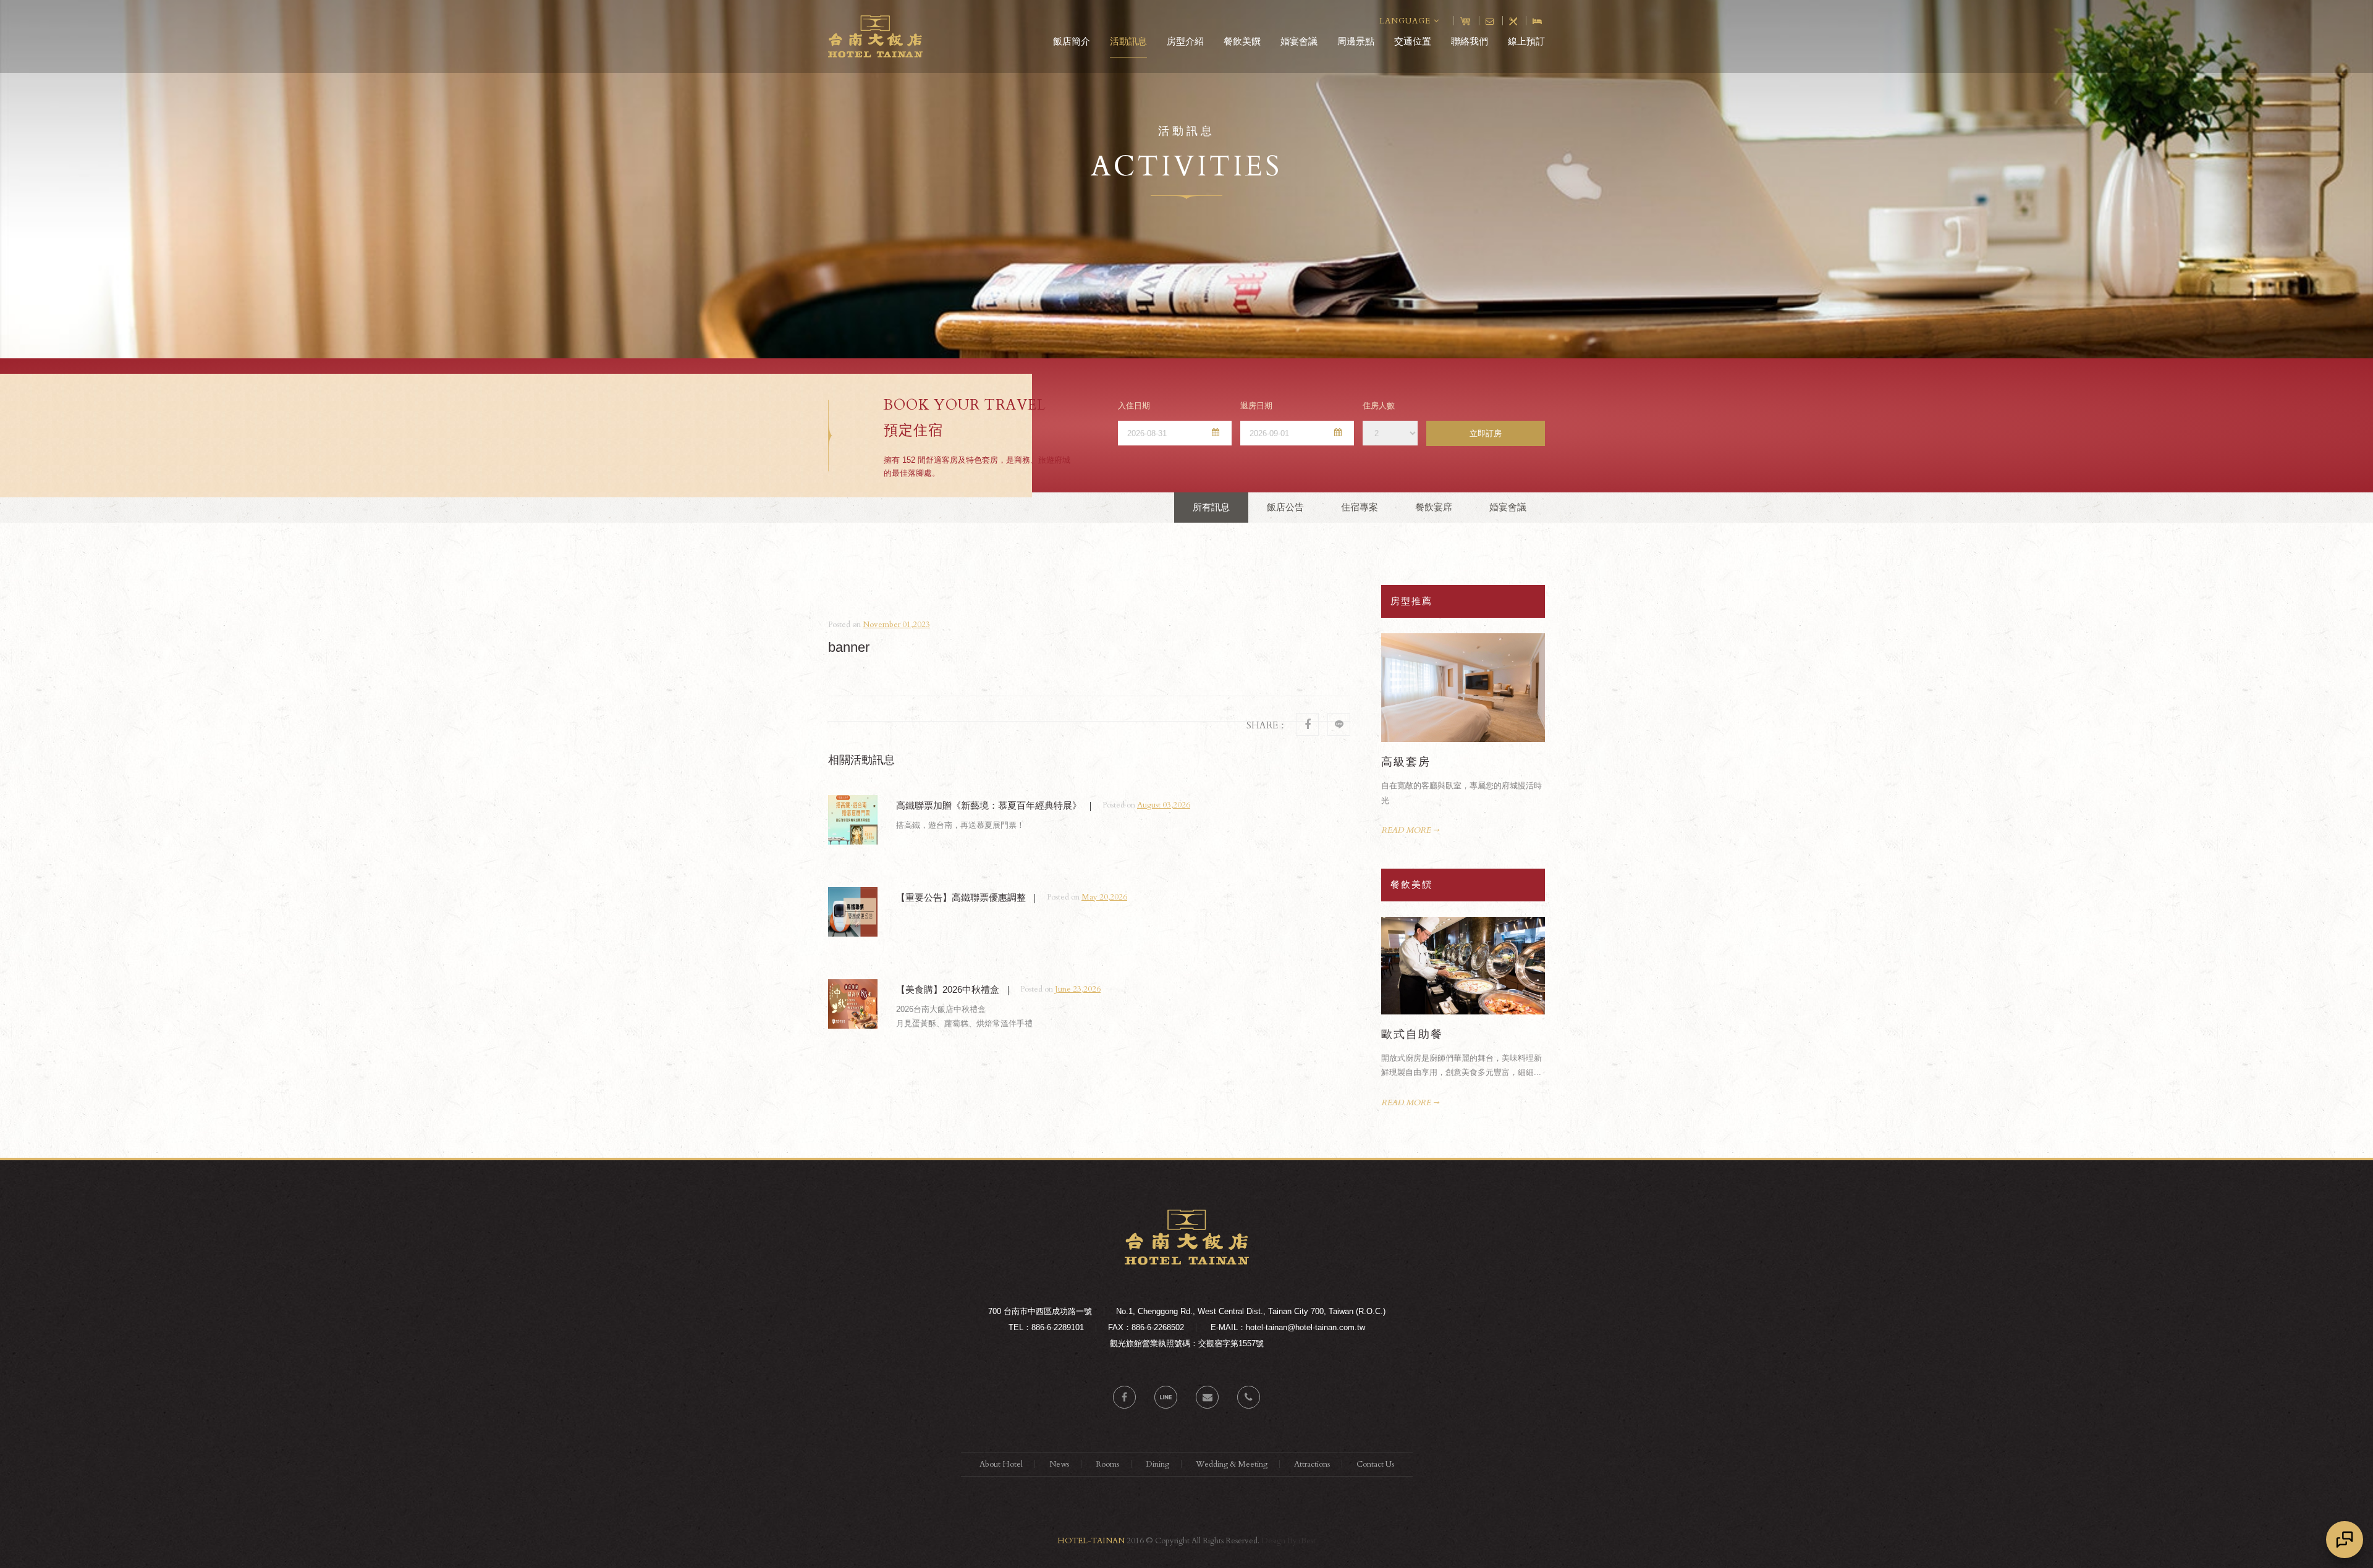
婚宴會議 (1299, 41)
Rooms (1107, 1464)
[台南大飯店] (1187, 1262)
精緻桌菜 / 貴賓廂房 (1437, 1034)
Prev (1522, 641)
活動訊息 (1128, 41)
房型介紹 (1185, 41)
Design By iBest (1288, 1541)
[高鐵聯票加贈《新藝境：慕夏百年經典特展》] (853, 820)
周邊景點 (1356, 41)
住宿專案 (1360, 507)
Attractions (1312, 1464)
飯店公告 (1285, 507)
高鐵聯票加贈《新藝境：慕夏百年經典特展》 (989, 805)
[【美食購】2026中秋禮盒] (853, 1004)
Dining (1157, 1464)
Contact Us (1375, 1464)
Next (1537, 641)
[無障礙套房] (1463, 688)
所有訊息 (1211, 507)
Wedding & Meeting (1232, 1464)
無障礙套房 (1412, 762)
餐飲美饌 (1242, 41)
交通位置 (1413, 41)
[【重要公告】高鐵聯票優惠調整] (853, 912)
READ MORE (1406, 830)
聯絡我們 (1470, 41)
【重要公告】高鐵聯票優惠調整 (961, 897)
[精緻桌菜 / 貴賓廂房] (1463, 966)
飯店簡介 (1072, 41)
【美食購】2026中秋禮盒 (948, 989)
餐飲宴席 (1434, 507)
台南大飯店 (875, 36)
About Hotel (1001, 1464)
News (1059, 1464)
